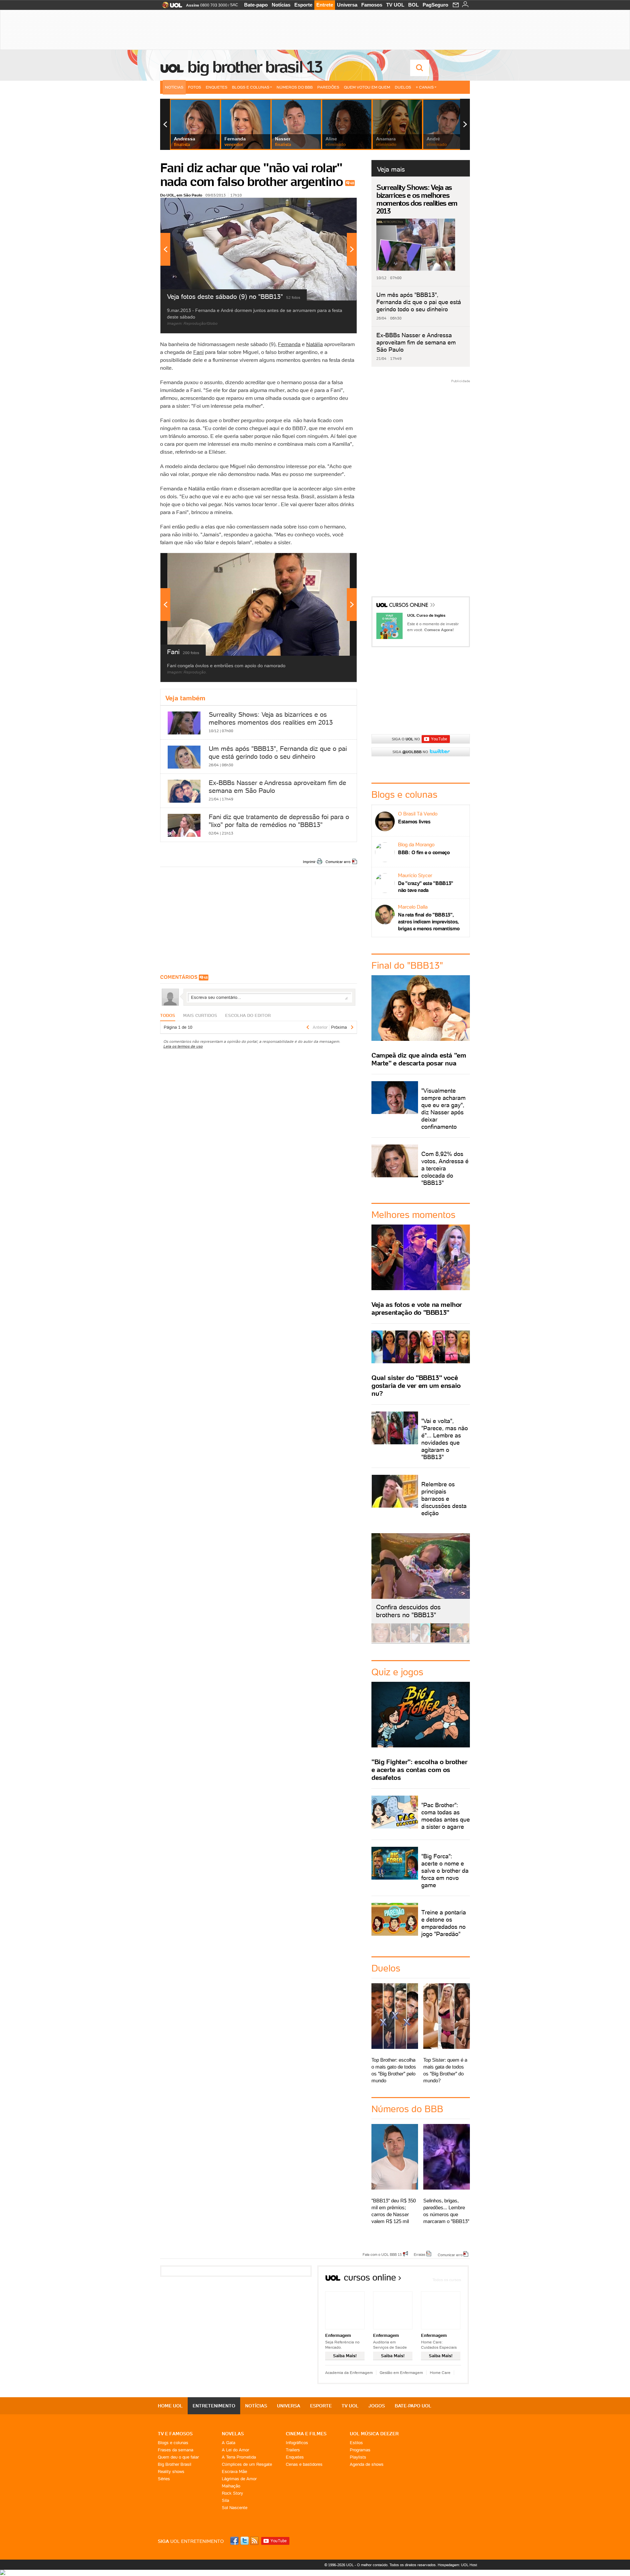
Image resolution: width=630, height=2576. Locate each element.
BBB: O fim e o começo (424, 852)
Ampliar (336, 206)
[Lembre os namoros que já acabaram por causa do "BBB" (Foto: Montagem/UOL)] (401, 1641)
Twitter (245, 2541)
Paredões (328, 87)
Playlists (358, 2457)
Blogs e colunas (173, 2443)
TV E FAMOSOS (175, 2434)
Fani (199, 352)
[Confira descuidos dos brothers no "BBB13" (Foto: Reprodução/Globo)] (440, 1641)
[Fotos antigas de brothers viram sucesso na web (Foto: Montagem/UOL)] (420, 1641)
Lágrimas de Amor (239, 2479)
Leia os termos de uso (183, 1046)
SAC (234, 5)
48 (352, 183)
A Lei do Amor (235, 2450)
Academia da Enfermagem (349, 2372)
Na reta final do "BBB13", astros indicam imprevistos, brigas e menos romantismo (429, 922)
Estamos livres (414, 822)
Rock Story (232, 2493)
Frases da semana (176, 2450)
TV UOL (395, 5)
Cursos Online (409, 606)
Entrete (325, 5)
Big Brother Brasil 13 (255, 67)
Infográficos (297, 2443)
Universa (347, 5)
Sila (225, 2500)
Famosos (372, 5)
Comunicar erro (338, 862)
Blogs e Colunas (251, 87)
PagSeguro (435, 5)
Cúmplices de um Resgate (247, 2464)
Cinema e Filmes (306, 2434)
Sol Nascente (235, 2508)
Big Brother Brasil (175, 2464)
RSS (255, 2541)
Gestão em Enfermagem (401, 2372)
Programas (360, 2450)
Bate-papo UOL (413, 2406)
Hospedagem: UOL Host (457, 2565)
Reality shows (171, 2472)
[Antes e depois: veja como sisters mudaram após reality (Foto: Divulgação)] (381, 1641)
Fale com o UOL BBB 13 (382, 2254)
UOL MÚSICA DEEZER (374, 2434)
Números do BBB (295, 87)
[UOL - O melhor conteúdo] (170, 7)
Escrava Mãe (234, 2472)
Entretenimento (214, 2406)
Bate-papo (256, 5)
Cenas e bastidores (304, 2464)
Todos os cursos (447, 2280)
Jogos (377, 2406)
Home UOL (170, 2406)
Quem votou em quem (367, 87)
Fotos (195, 87)
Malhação (231, 2486)
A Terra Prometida (239, 2457)
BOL (413, 5)
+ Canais (425, 87)
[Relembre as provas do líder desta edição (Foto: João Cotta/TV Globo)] (460, 1641)
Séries (164, 2479)
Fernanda (289, 344)
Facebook (235, 2541)
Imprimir (309, 862)
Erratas (420, 2254)
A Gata (229, 2443)
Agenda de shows (367, 2464)
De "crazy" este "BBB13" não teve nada (426, 887)
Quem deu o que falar (178, 2457)
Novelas (233, 2434)
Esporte (303, 5)
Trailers (293, 2450)
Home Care (440, 2372)
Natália (315, 344)
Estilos (356, 2443)
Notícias (281, 5)
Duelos (403, 87)
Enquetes (217, 87)
